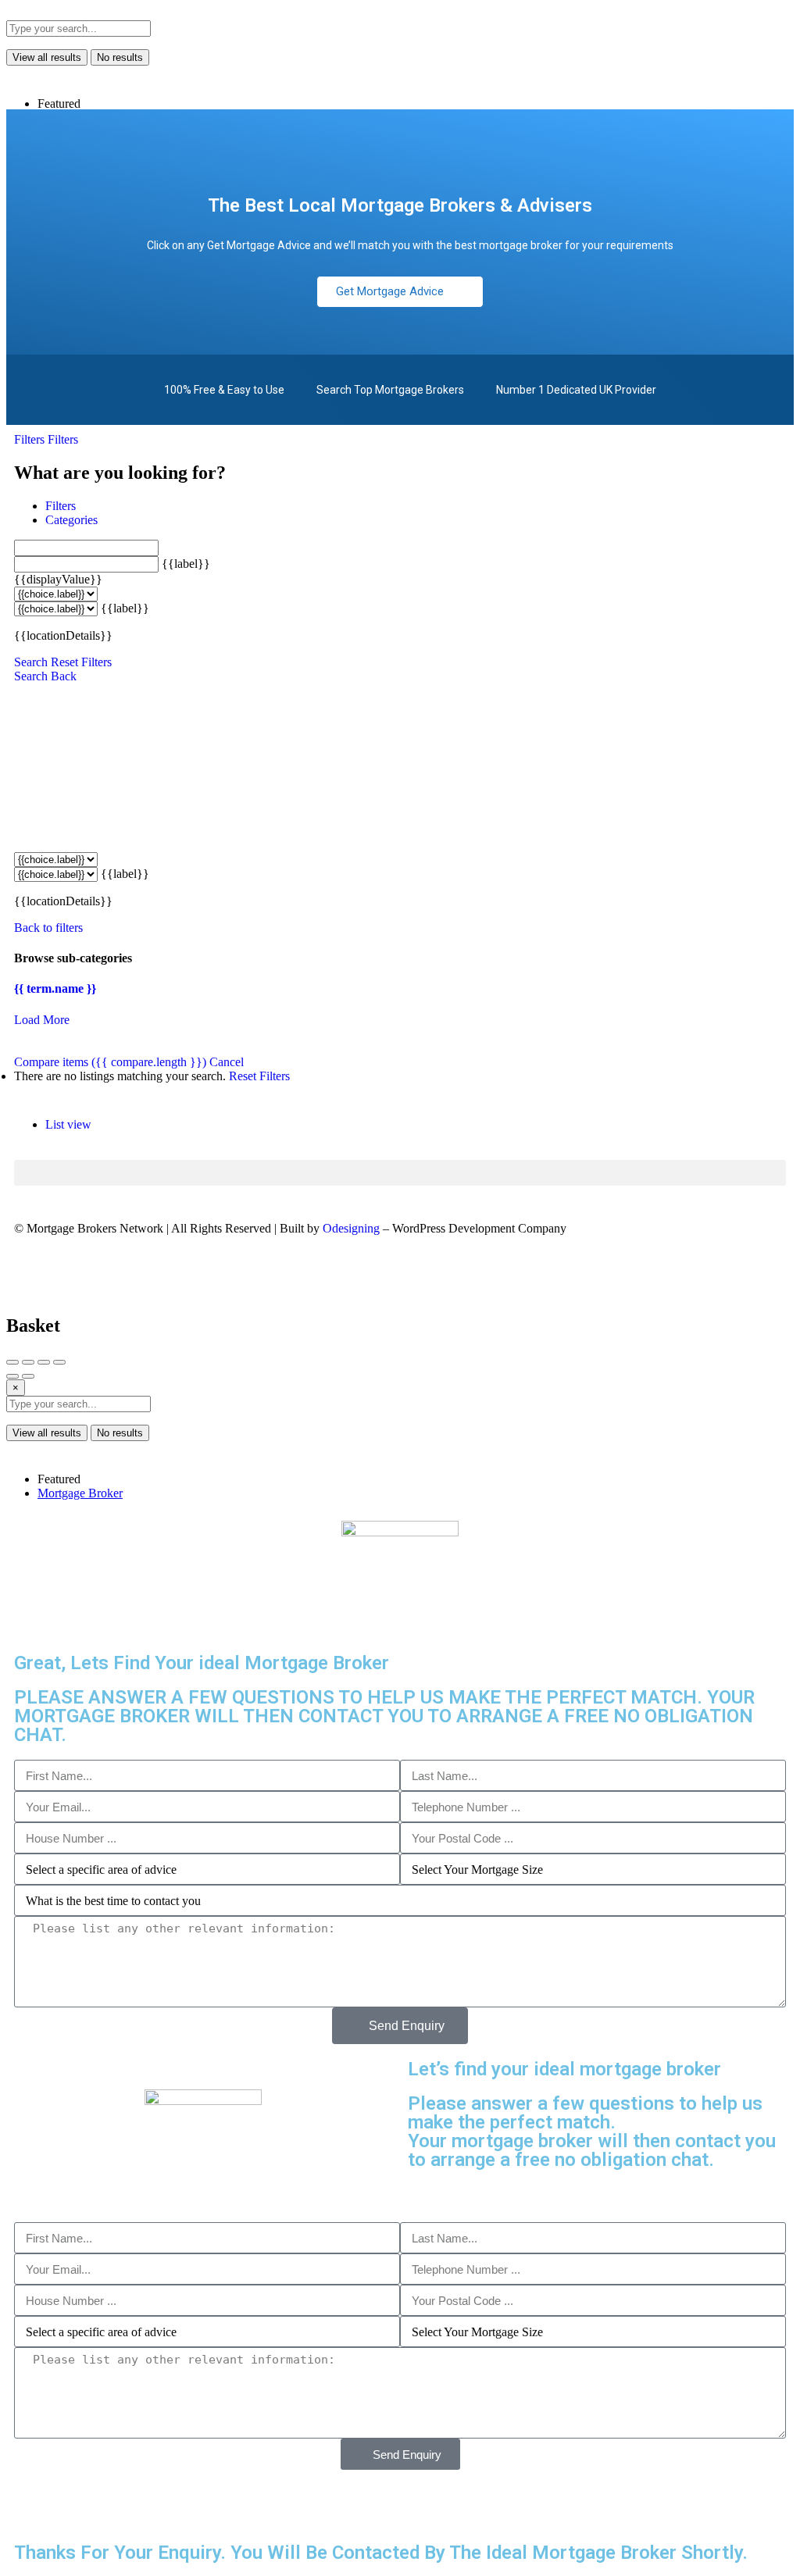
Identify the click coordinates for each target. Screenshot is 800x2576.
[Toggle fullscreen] (44, 1362)
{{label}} (186, 564)
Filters (31, 439)
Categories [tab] (71, 520)
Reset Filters (81, 662)
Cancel (227, 1062)
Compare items (110, 1062)
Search (31, 662)
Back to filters (48, 928)
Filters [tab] (61, 506)
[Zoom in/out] (59, 1362)
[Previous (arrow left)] (12, 1376)
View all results (47, 57)
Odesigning (351, 1228)
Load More (42, 1020)
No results (120, 57)
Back (64, 676)
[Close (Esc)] (12, 1362)
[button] (400, 1173)
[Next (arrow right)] (28, 1376)
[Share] (28, 1362)
